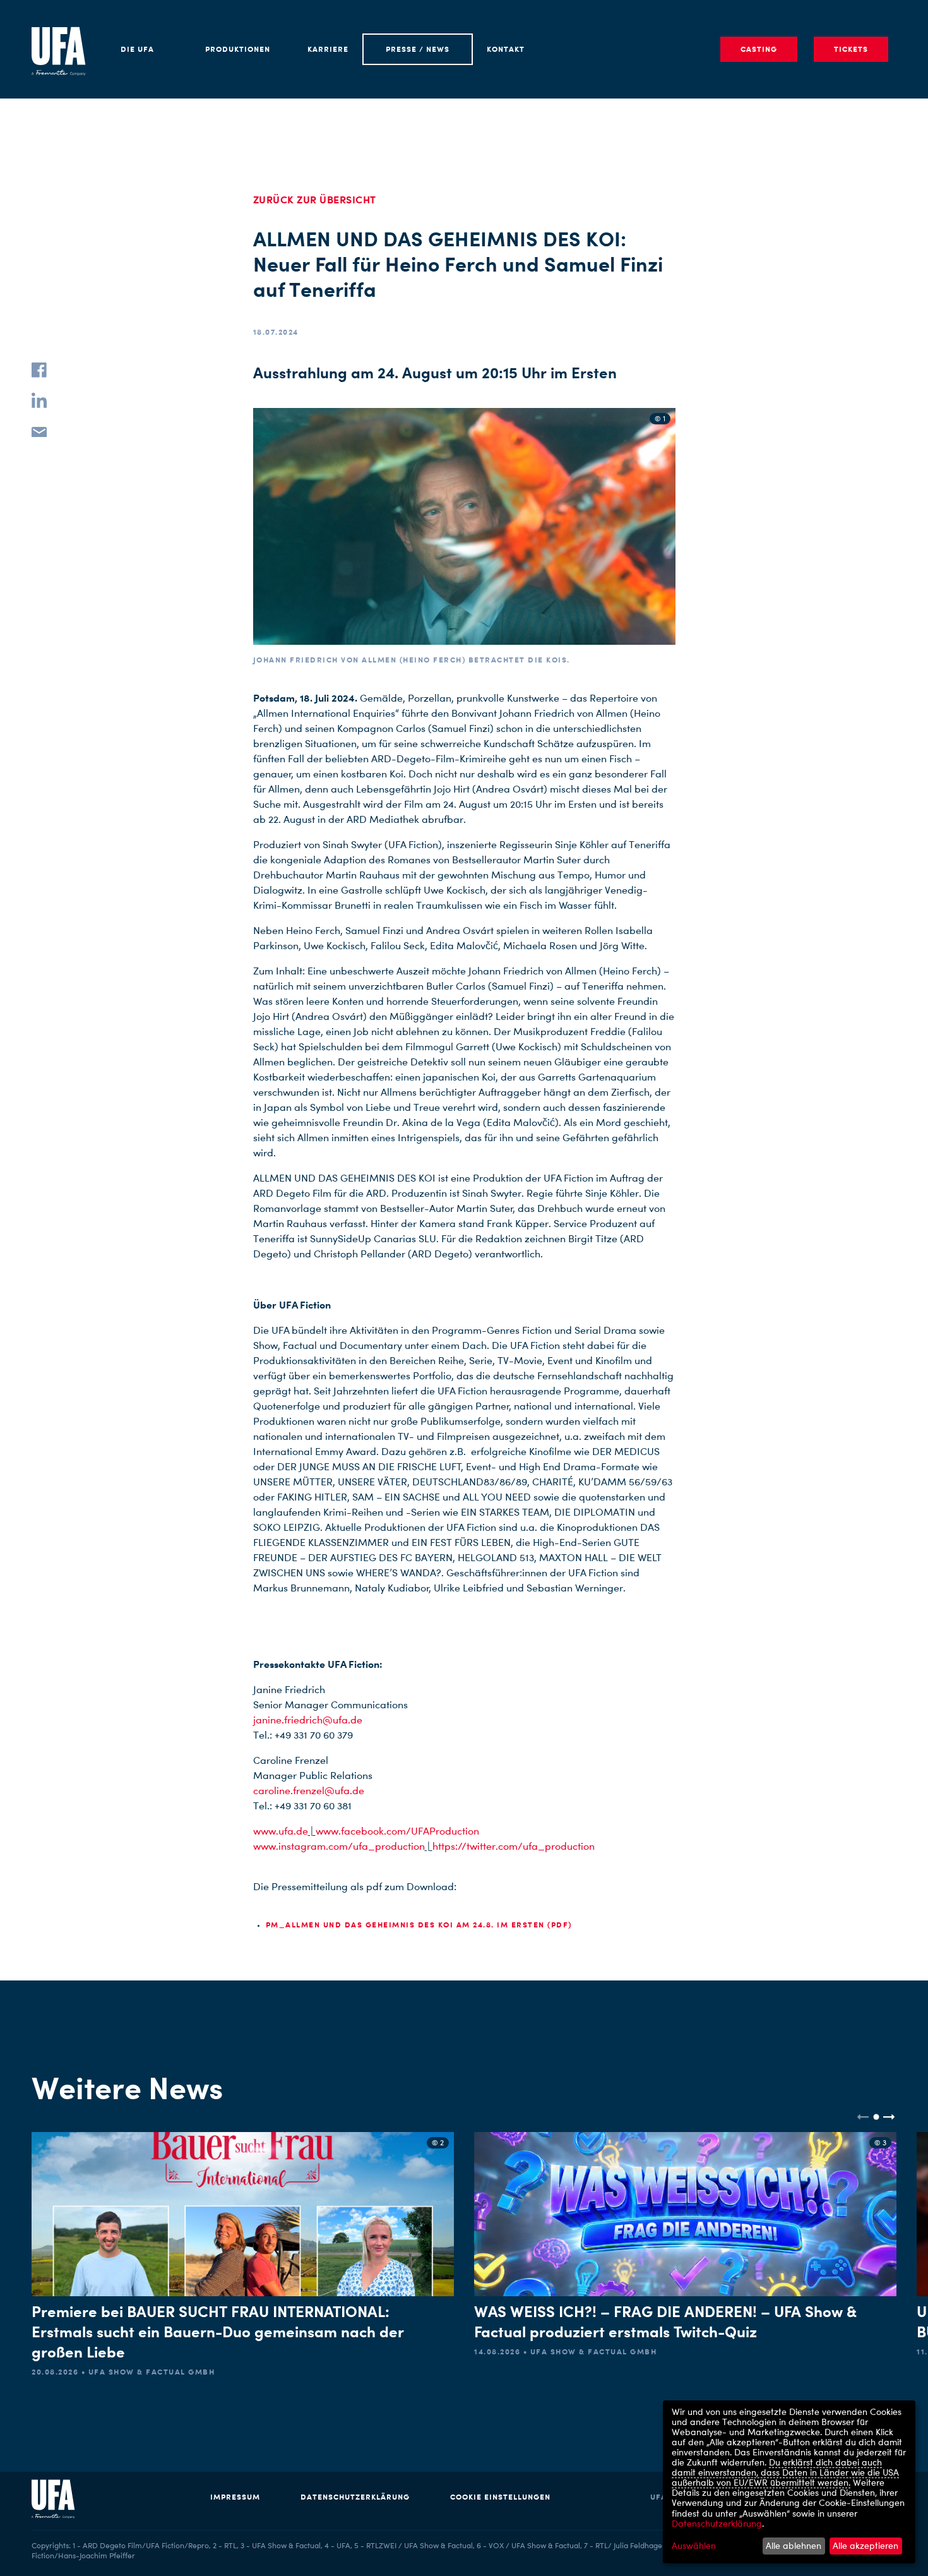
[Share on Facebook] (39, 370)
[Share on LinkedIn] (39, 400)
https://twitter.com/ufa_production (514, 1846)
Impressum (235, 2497)
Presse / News (418, 49)
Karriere (328, 49)
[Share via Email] (39, 431)
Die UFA (137, 49)
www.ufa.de (281, 1831)
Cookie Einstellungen (500, 2497)
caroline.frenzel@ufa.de (309, 1791)
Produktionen (238, 49)
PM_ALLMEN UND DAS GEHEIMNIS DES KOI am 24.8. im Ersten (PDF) (419, 1925)
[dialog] (789, 2482)
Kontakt (506, 49)
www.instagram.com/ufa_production (339, 1846)
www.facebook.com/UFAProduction (397, 1831)
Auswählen (694, 2546)
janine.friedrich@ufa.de (308, 1720)
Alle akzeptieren (866, 2545)
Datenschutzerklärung (355, 2497)
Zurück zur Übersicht (315, 200)
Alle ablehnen (794, 2545)
